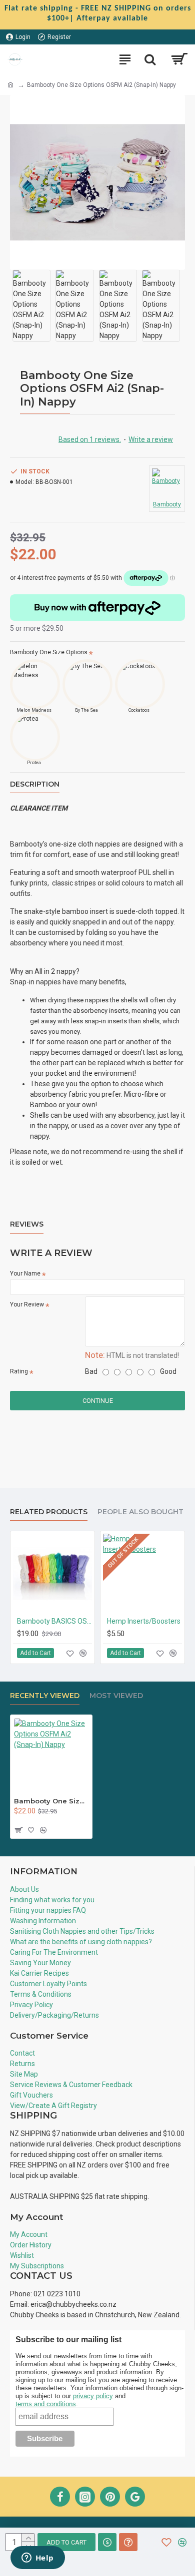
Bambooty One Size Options (49, 652)
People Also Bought (140, 1512)
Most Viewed (116, 1696)
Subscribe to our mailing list (69, 2340)
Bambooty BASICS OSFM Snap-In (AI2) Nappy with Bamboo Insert (54, 1621)
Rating (19, 1371)
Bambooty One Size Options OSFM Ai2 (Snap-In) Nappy (51, 1801)
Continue (98, 1401)
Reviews (27, 1224)
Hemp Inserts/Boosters (144, 1621)
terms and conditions (46, 2404)
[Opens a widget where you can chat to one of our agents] (37, 2559)
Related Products (49, 1512)
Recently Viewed (45, 1696)
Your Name (25, 1274)
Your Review (27, 1304)
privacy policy (93, 2396)
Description (35, 784)
